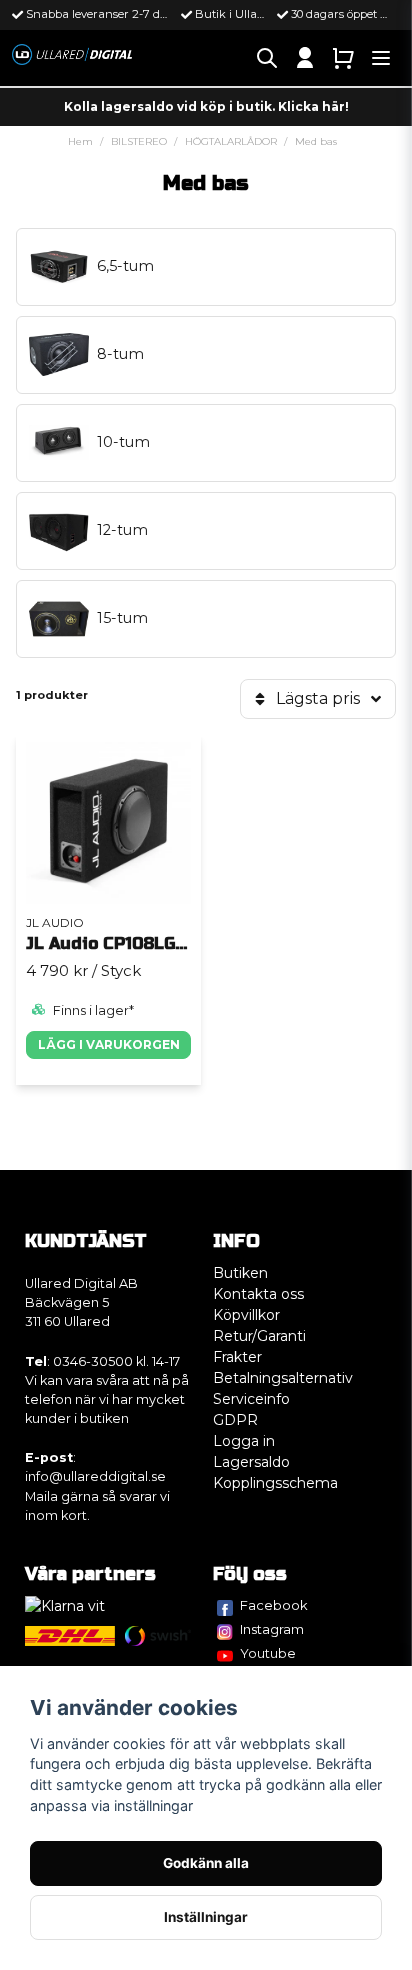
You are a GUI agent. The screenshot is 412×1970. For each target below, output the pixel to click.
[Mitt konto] (305, 58)
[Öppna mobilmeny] (381, 58)
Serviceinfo (251, 1399)
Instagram (272, 1629)
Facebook (274, 1605)
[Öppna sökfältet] (267, 58)
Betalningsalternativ (283, 1378)
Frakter (237, 1357)
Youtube (268, 1653)
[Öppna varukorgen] (343, 58)
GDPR (235, 1420)
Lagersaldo (251, 1462)
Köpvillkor (246, 1315)
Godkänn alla (206, 1863)
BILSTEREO (139, 141)
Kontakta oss (258, 1294)
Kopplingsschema (275, 1483)
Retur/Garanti (259, 1336)
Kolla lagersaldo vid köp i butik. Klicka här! (206, 106)
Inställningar (206, 1917)
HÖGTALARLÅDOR (231, 141)
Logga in (244, 1441)
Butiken (240, 1273)
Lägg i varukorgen (109, 1044)
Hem (80, 141)
